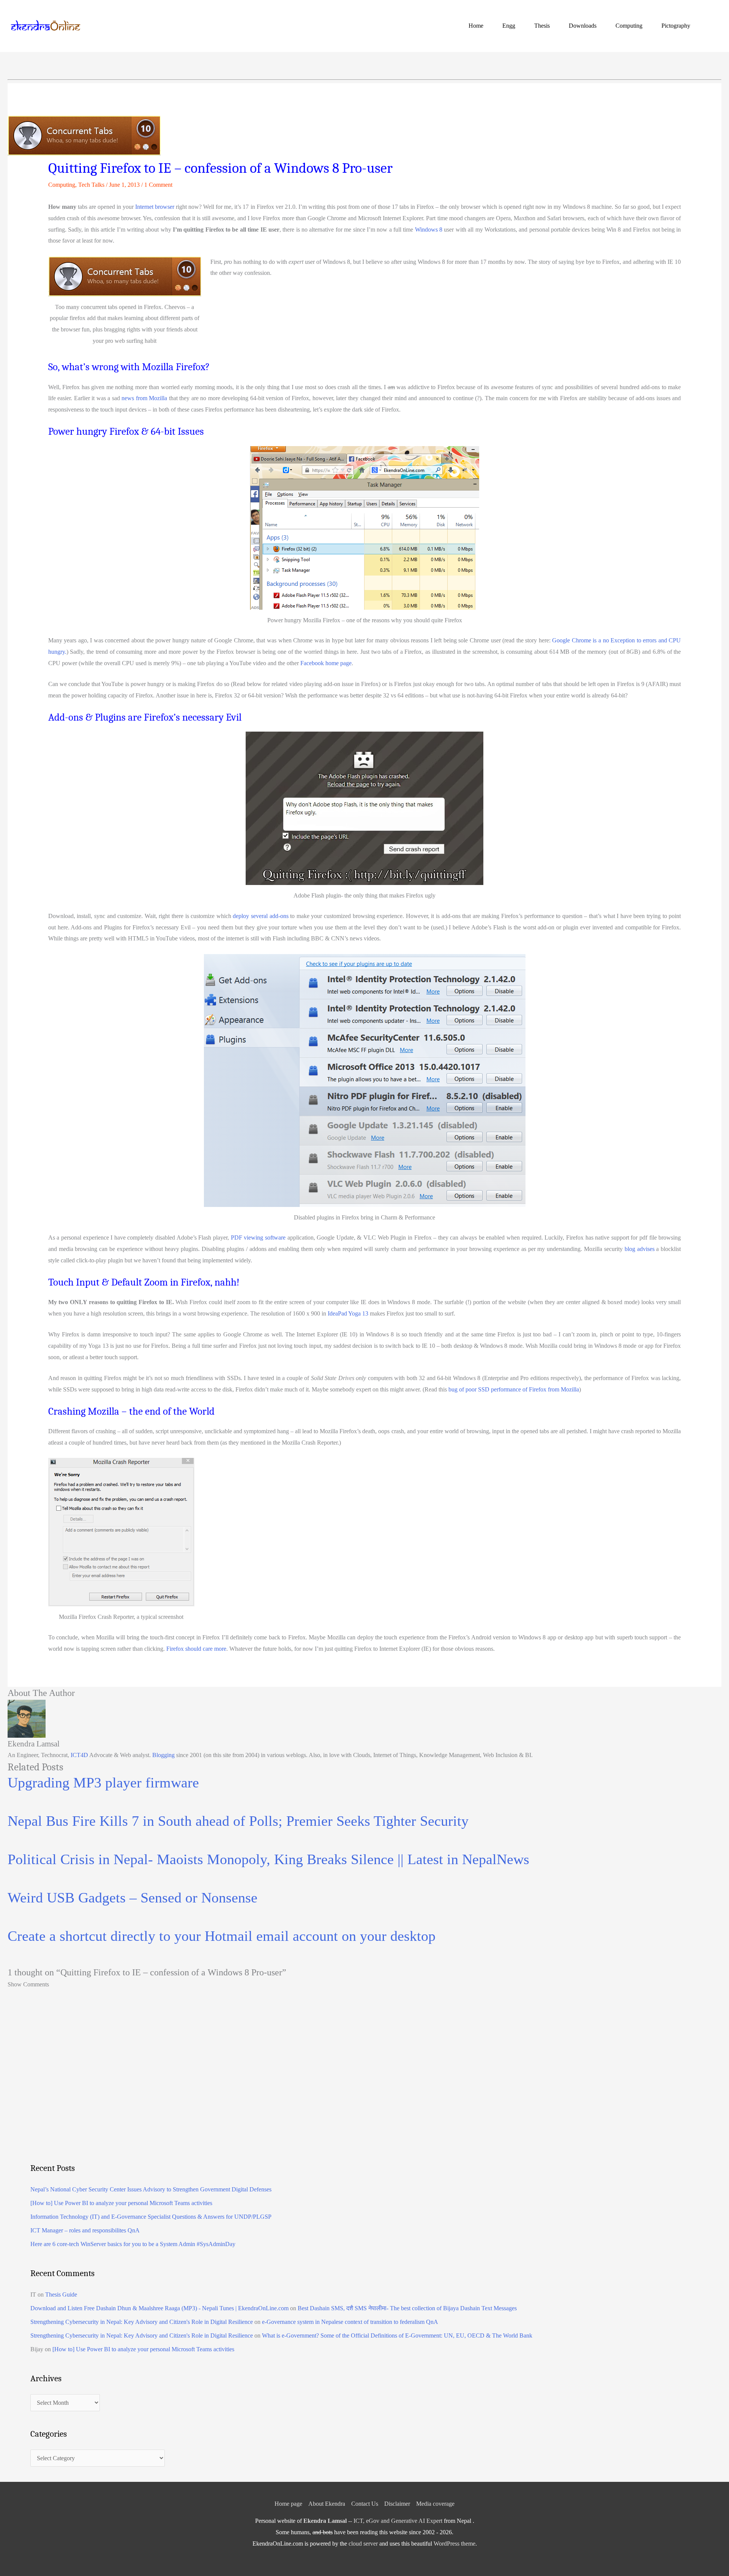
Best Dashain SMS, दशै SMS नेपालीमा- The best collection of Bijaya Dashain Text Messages (407, 2308)
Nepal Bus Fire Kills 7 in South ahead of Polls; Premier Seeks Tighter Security (238, 1821)
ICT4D (79, 1755)
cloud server (363, 2544)
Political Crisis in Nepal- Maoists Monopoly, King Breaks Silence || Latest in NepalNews (268, 1859)
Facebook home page (326, 663)
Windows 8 (429, 230)
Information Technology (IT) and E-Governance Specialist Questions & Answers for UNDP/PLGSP (151, 2217)
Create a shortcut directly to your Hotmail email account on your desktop (222, 1936)
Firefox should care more (196, 1649)
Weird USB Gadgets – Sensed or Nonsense (133, 1898)
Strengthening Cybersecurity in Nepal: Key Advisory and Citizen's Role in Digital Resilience (142, 2322)
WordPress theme (454, 2544)
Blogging (163, 1755)
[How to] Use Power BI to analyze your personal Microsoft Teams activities (121, 2203)
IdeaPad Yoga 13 (348, 1313)
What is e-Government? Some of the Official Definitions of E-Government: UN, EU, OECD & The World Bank (397, 2335)
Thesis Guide (61, 2294)
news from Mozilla (144, 398)
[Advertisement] (258, 2092)
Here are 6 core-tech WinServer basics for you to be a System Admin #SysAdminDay (133, 2244)
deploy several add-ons (260, 916)
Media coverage (435, 2504)
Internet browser (155, 207)
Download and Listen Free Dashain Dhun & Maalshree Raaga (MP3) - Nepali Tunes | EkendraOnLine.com (159, 2308)
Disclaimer (397, 2504)
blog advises (640, 1249)
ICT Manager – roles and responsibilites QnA (85, 2230)
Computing (62, 185)
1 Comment (158, 185)
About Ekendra (327, 2504)
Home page (288, 2504)
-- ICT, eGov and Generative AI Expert (373, 2521)
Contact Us (365, 2504)
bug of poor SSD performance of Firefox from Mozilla (514, 1389)
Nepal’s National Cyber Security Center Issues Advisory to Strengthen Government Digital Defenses (151, 2189)
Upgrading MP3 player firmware (103, 1783)
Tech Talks (91, 185)
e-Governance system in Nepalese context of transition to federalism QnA (350, 2322)
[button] (712, 26)
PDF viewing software (258, 1238)
